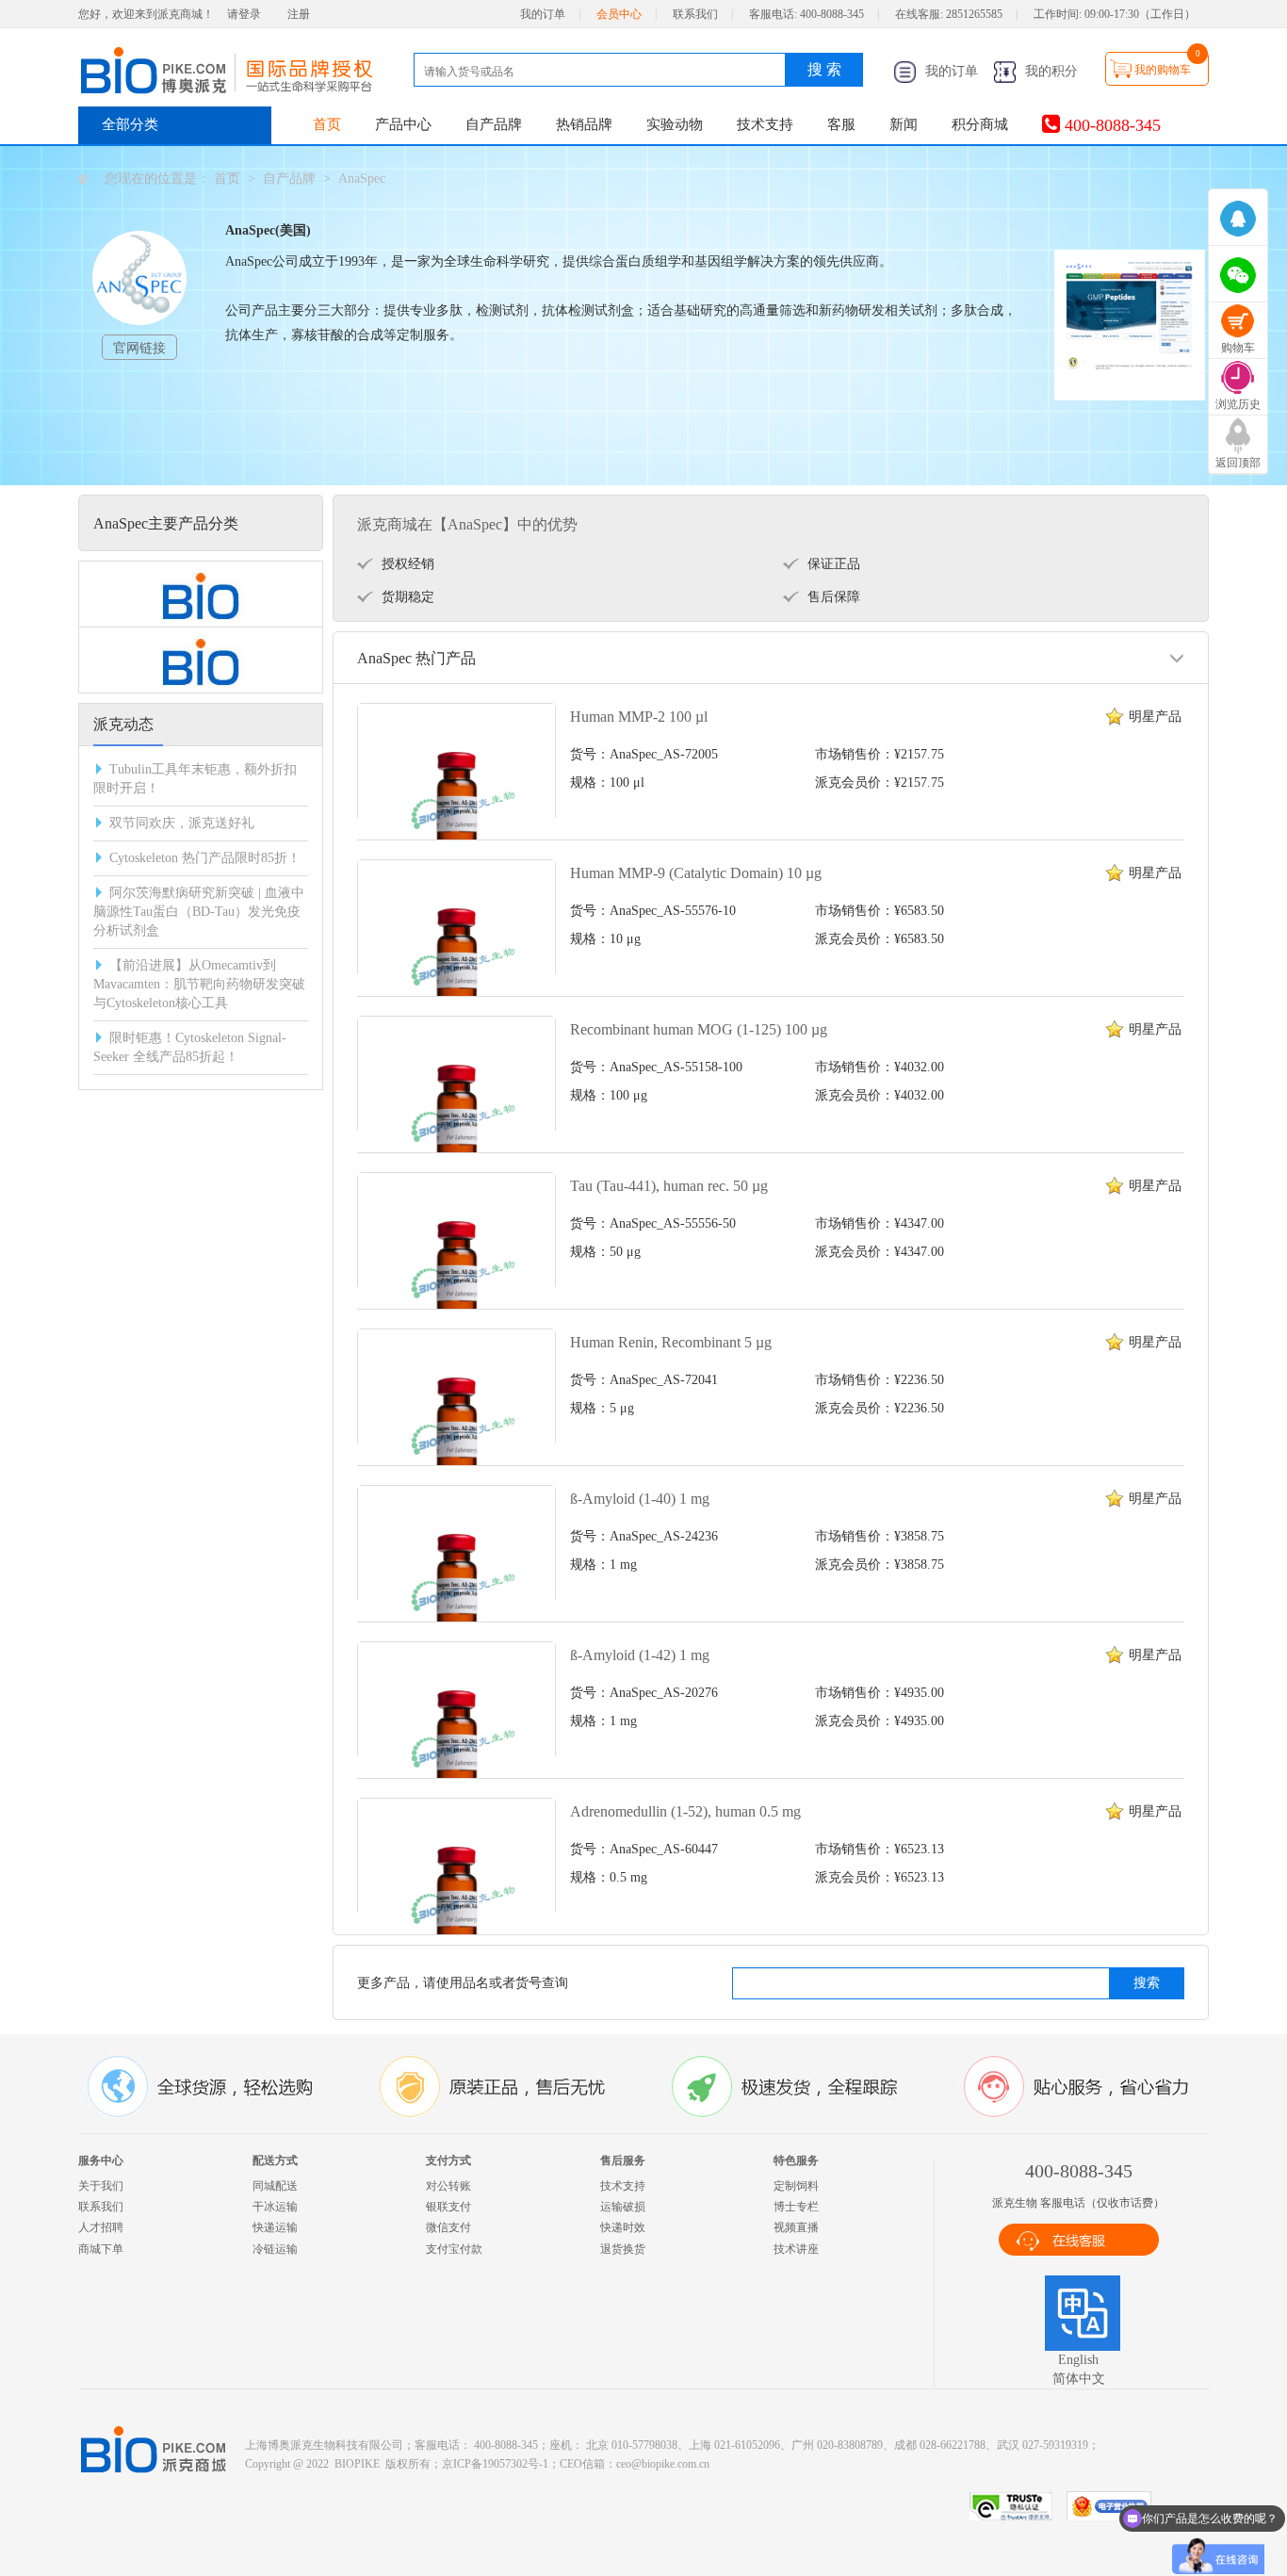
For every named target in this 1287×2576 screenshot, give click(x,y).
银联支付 (448, 2207)
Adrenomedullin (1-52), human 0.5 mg (685, 1811)
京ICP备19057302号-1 (495, 2464)
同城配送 (275, 2186)
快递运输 (275, 2227)
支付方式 (448, 2160)
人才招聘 (101, 2227)
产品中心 (403, 124)
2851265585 (974, 14)
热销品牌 (584, 124)
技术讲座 (796, 2249)
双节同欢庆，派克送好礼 (182, 823)
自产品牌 (494, 124)
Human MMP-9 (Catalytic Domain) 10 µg (696, 873)
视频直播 (796, 2227)
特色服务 (796, 2160)
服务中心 (101, 2160)
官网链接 (139, 348)
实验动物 (675, 124)
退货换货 (623, 2249)
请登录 (244, 14)
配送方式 (275, 2160)
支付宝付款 (454, 2249)
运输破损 (623, 2207)
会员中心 (619, 14)
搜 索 (824, 69)
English (1078, 2360)
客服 (841, 124)
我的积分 (1050, 71)
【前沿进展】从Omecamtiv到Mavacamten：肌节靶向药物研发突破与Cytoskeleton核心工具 (199, 984)
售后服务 (623, 2160)
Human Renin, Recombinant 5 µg (671, 1342)
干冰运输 (275, 2207)
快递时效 (623, 2227)
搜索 (1147, 1983)
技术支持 (765, 124)
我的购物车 (1163, 70)
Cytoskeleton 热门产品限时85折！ (205, 858)
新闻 (904, 124)
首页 (327, 124)
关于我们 (101, 2186)
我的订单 (543, 14)
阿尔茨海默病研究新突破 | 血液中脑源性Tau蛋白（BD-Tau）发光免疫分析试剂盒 (199, 912)
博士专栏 (796, 2207)
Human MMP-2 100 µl (639, 717)
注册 (299, 14)
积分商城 (980, 124)
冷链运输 (275, 2249)
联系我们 (695, 14)
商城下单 (101, 2249)
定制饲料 (796, 2186)
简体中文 (1079, 2379)
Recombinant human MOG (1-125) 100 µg (699, 1029)
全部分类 (130, 124)
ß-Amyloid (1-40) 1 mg (640, 1499)
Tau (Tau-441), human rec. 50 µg (669, 1186)
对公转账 (448, 2186)
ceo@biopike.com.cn (663, 2464)
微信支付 (448, 2227)
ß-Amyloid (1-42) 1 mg (640, 1655)
